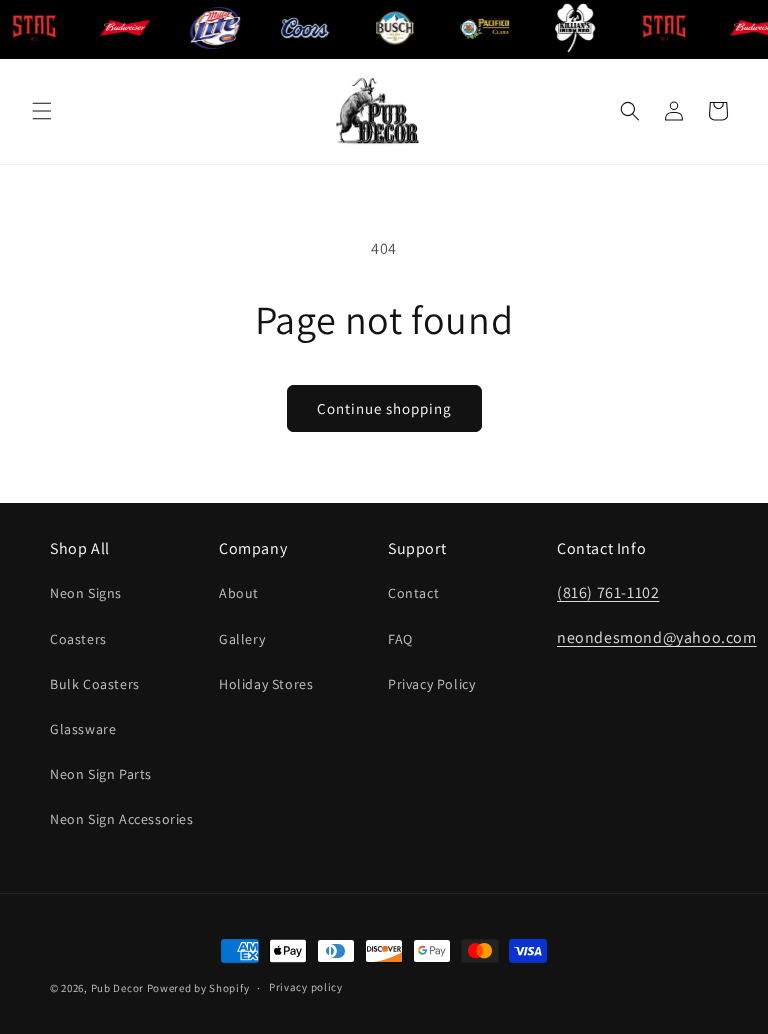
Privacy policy (306, 987)
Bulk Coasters (95, 684)
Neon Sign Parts (101, 774)
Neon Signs (86, 593)
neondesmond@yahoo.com (657, 637)
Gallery (242, 639)
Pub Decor (117, 988)
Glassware (83, 729)
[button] (42, 111)
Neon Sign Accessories (122, 819)
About (239, 593)
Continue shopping (384, 408)
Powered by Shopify (198, 988)
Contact (413, 593)
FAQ (400, 639)
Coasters (78, 639)
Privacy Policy (431, 684)
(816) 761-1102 (608, 592)
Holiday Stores (266, 684)
